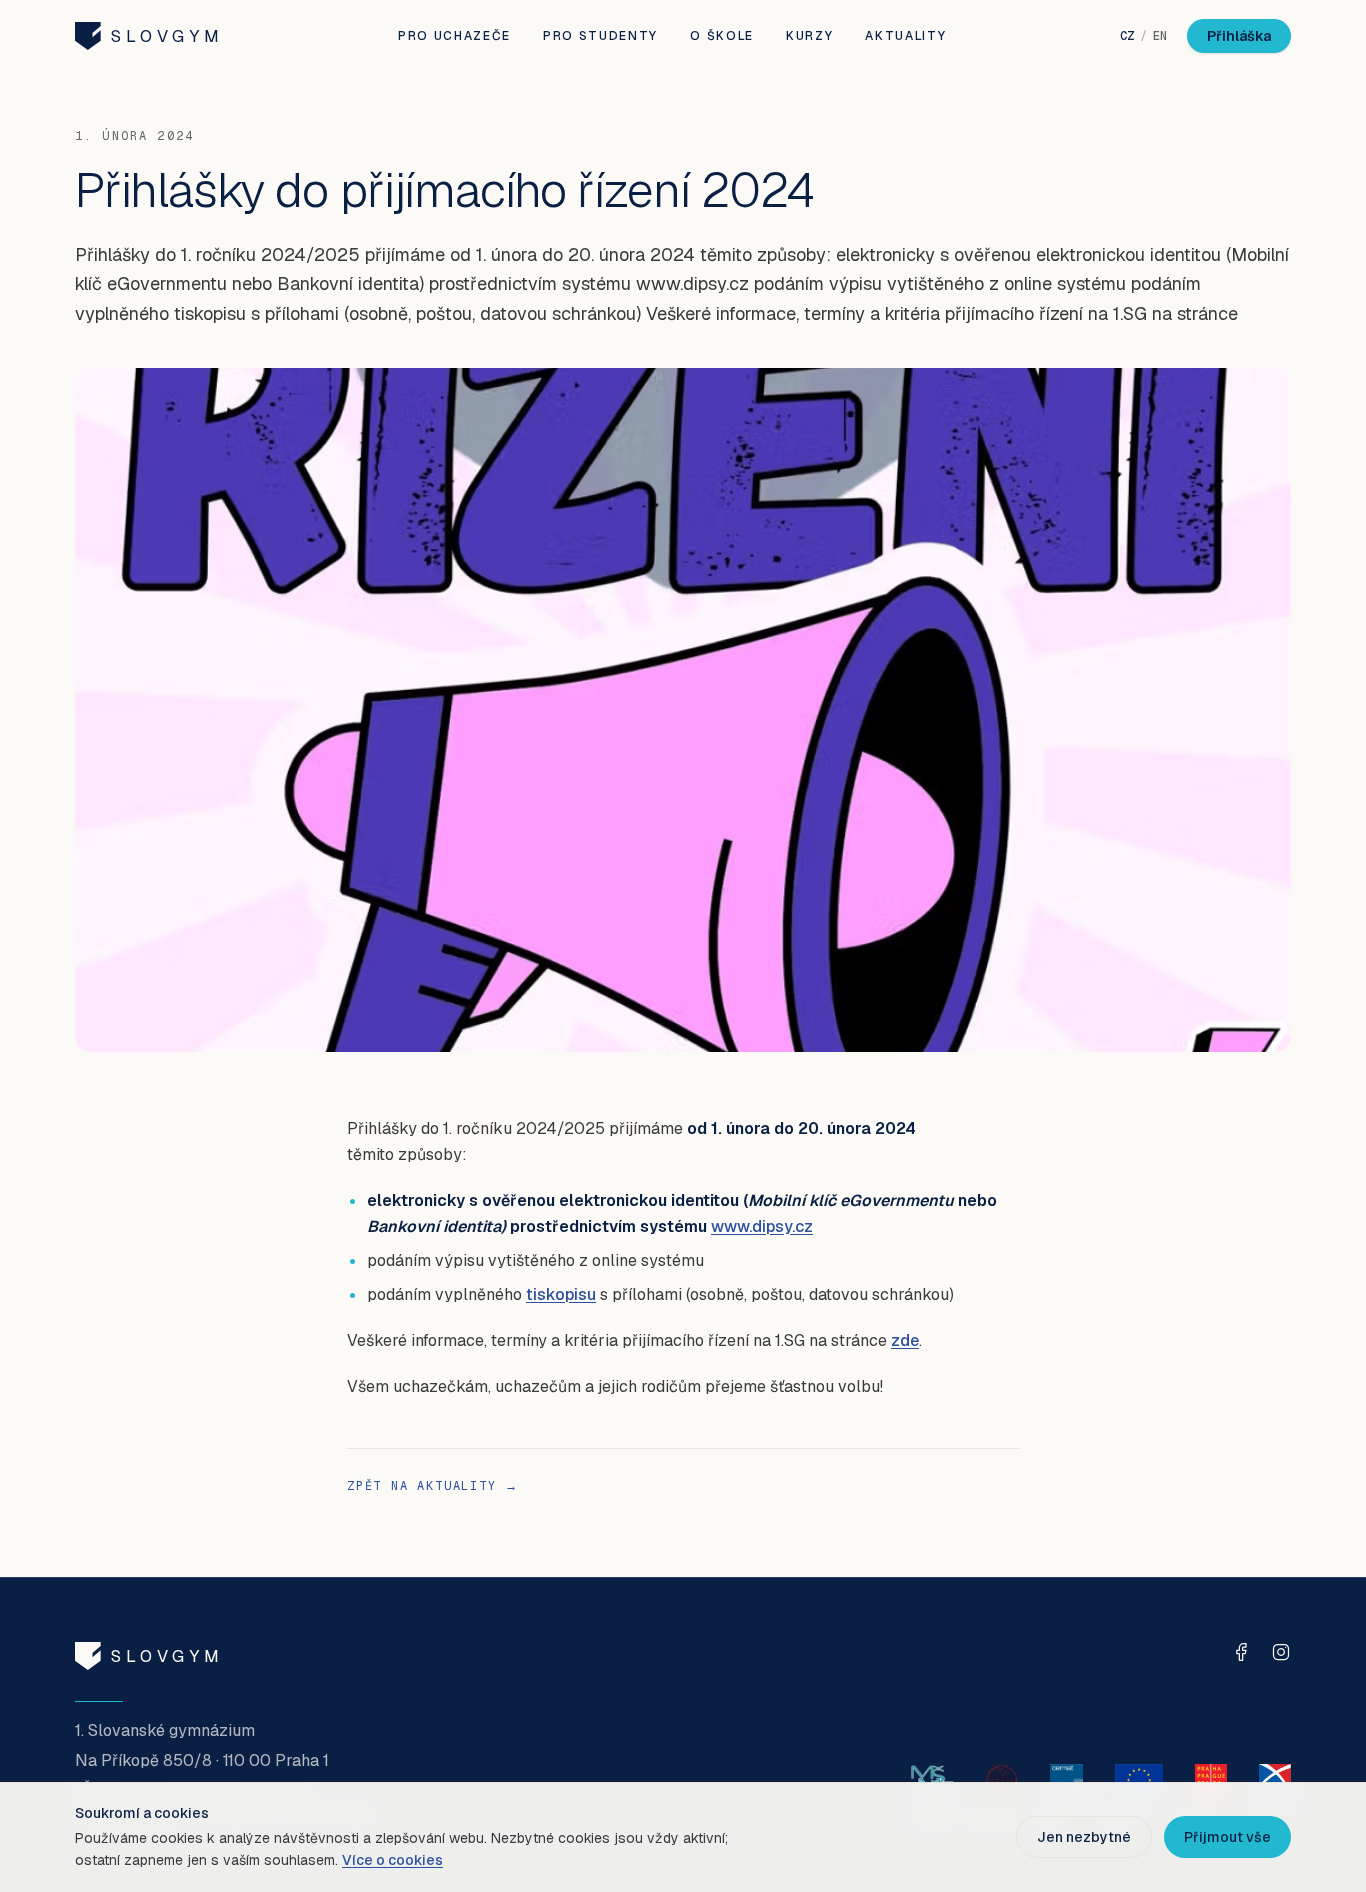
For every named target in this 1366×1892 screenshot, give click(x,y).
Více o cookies (392, 1860)
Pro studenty (600, 36)
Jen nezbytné (1084, 1837)
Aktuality (905, 36)
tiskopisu (561, 1294)
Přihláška (1239, 36)
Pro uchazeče (454, 36)
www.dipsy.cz (762, 1226)
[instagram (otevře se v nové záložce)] (1281, 1652)
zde (905, 1340)
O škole (722, 36)
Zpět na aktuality (432, 1486)
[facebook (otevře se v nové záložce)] (1241, 1652)
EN (1160, 36)
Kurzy (809, 36)
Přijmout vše (1227, 1837)
